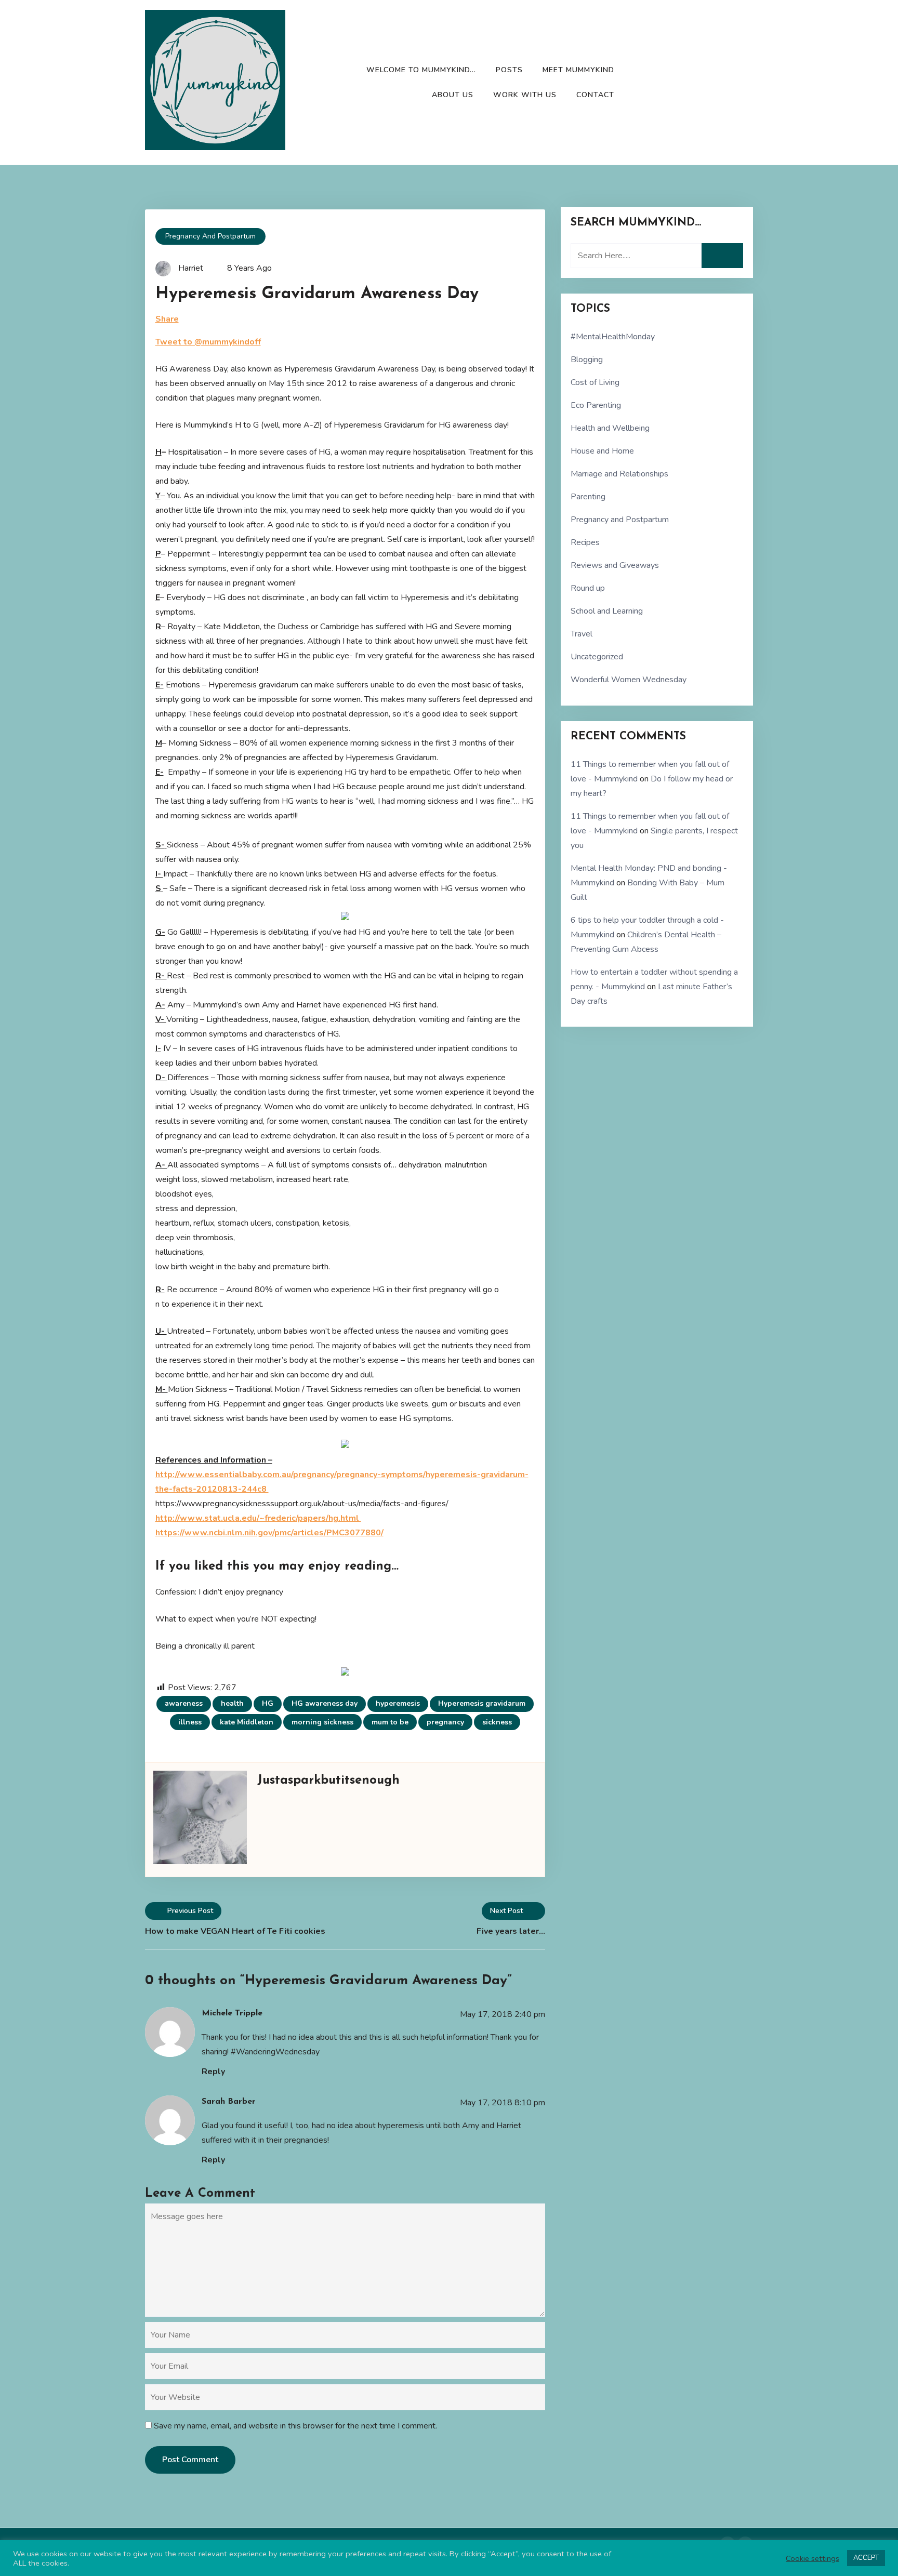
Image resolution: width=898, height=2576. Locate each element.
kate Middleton (247, 1722)
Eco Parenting (596, 405)
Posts (509, 70)
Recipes (585, 542)
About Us (453, 95)
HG (268, 1703)
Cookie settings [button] (813, 2558)
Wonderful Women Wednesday (629, 680)
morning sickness (322, 1722)
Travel (582, 634)
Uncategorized (597, 657)
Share (167, 319)
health (232, 1703)
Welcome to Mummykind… (421, 70)
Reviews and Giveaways (615, 565)
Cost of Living (595, 382)
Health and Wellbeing (610, 428)
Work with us (525, 95)
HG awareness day (325, 1703)
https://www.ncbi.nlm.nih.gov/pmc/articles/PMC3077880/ (269, 1533)
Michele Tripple (232, 2013)
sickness (497, 1722)
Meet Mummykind (578, 70)
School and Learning (607, 611)
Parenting (588, 497)
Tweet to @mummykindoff (208, 342)
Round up (588, 588)
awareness (184, 1703)
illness (190, 1722)
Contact (595, 95)
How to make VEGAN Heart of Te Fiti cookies (235, 1931)
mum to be (390, 1722)
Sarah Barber (229, 2102)
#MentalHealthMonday (613, 337)
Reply (213, 2072)
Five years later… (511, 1931)
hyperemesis (398, 1703)
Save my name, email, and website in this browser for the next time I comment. (295, 2426)
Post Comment (190, 2460)
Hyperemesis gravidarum (482, 1703)
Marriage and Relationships (619, 474)
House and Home (602, 451)
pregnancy (445, 1722)
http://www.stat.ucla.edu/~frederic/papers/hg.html (258, 1518)
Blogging (587, 360)
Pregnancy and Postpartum (210, 236)
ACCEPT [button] (866, 2558)
